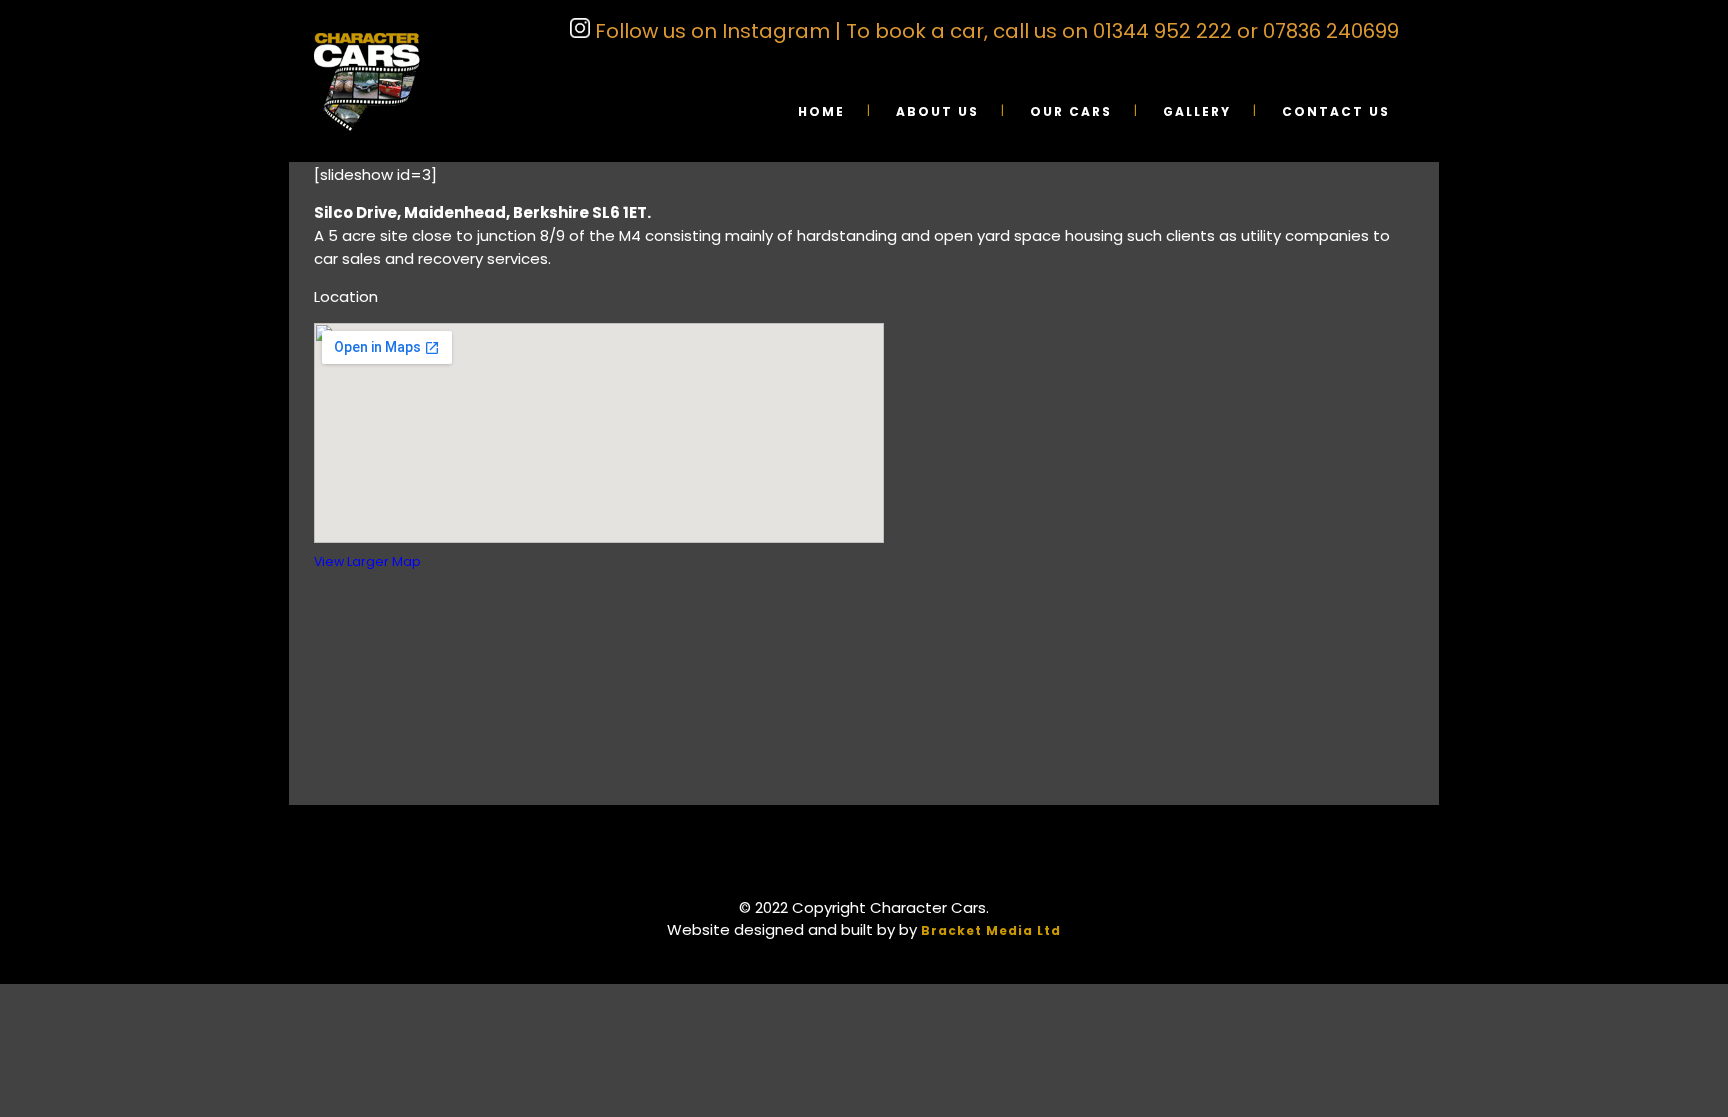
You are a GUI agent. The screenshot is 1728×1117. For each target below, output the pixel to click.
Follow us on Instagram (710, 31)
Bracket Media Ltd (991, 930)
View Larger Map (367, 561)
